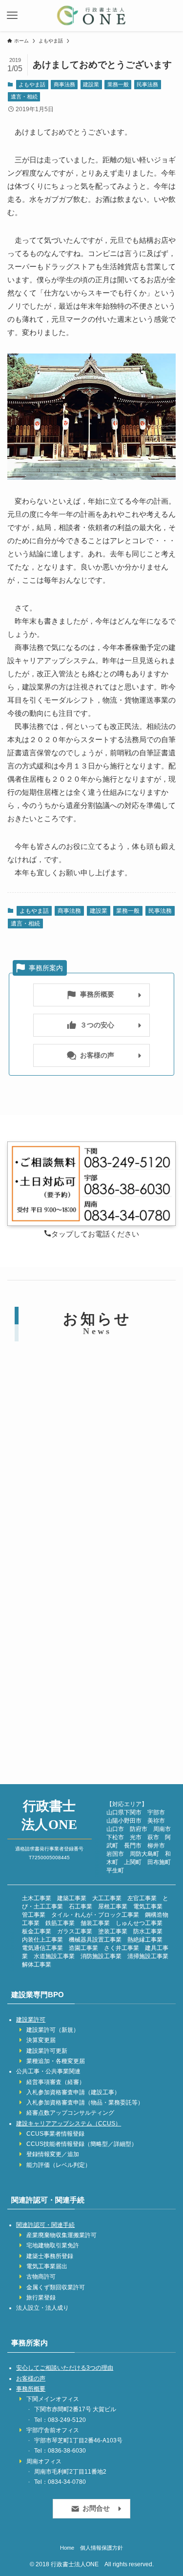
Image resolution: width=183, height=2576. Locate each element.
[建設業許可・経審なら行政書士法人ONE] (91, 16)
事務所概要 (31, 2389)
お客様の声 (31, 2379)
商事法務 (64, 84)
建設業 (91, 84)
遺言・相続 (24, 97)
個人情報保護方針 (102, 2548)
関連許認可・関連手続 (45, 2225)
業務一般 (118, 84)
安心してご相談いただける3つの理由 (65, 2368)
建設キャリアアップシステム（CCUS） (69, 2124)
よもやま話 (32, 84)
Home (67, 2548)
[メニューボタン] (12, 16)
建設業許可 (31, 2020)
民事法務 (147, 84)
